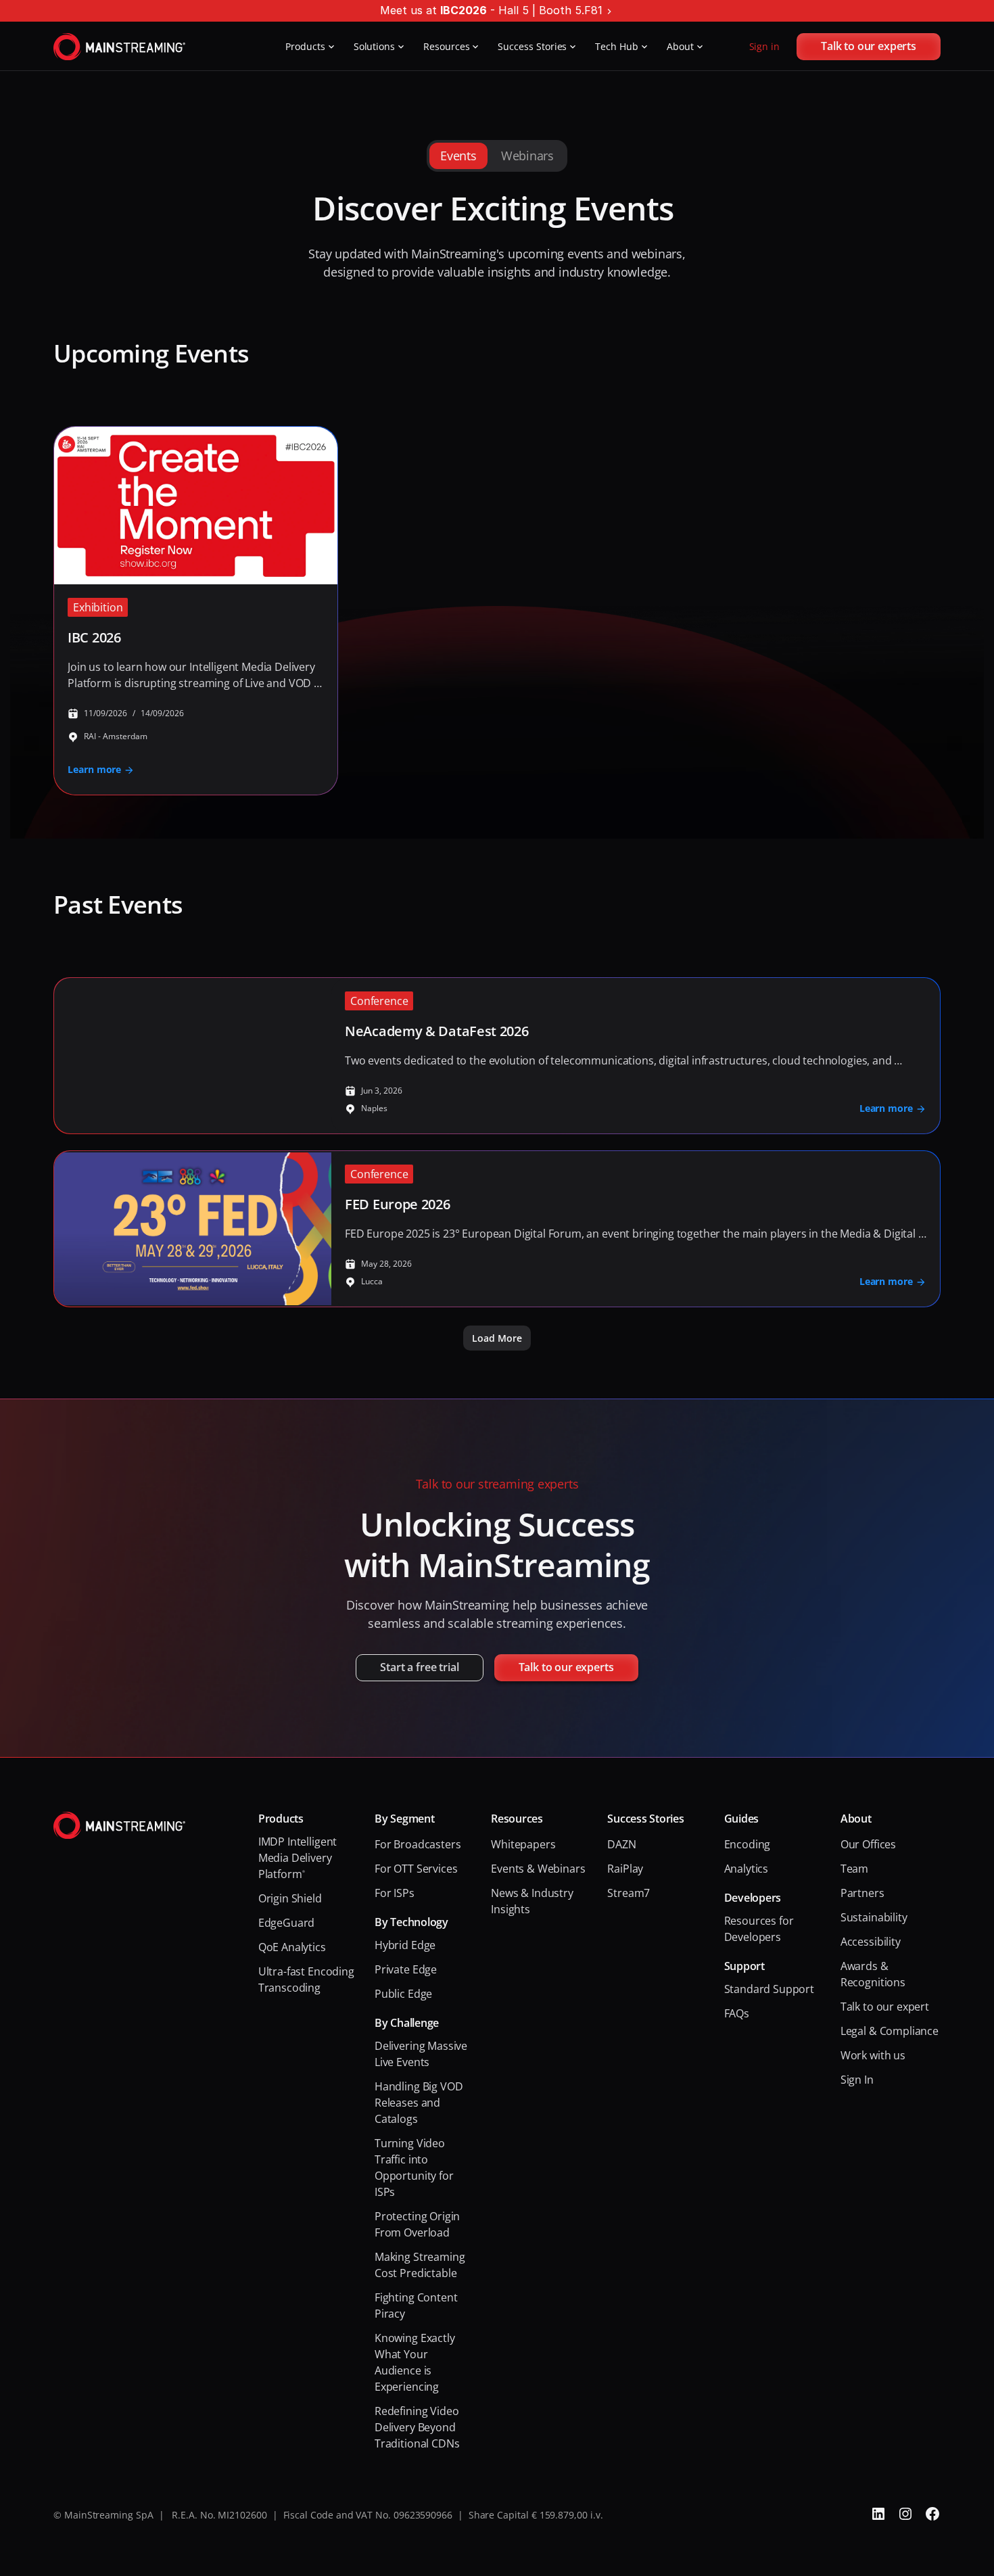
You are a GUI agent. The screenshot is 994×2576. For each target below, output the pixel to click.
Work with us (873, 2055)
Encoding (748, 1844)
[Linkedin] (878, 2514)
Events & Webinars (538, 1869)
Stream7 (629, 1893)
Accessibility (871, 1942)
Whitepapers (523, 1844)
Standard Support (769, 1989)
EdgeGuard (287, 1923)
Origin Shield (290, 1898)
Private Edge (406, 1969)
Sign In (857, 2080)
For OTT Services (416, 1869)
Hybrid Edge (405, 1945)
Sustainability (874, 1917)
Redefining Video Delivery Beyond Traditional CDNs (418, 2427)
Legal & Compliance (890, 2031)
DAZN (621, 1844)
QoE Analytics (292, 1947)
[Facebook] (932, 2514)
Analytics (747, 1869)
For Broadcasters (418, 1844)
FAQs (737, 2013)
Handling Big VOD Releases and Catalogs (420, 2103)
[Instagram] (905, 2514)
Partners (862, 1893)
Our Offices (868, 1844)
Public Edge (403, 1994)
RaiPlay (625, 1869)
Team (854, 1869)
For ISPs (395, 1893)
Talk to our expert (885, 2007)
